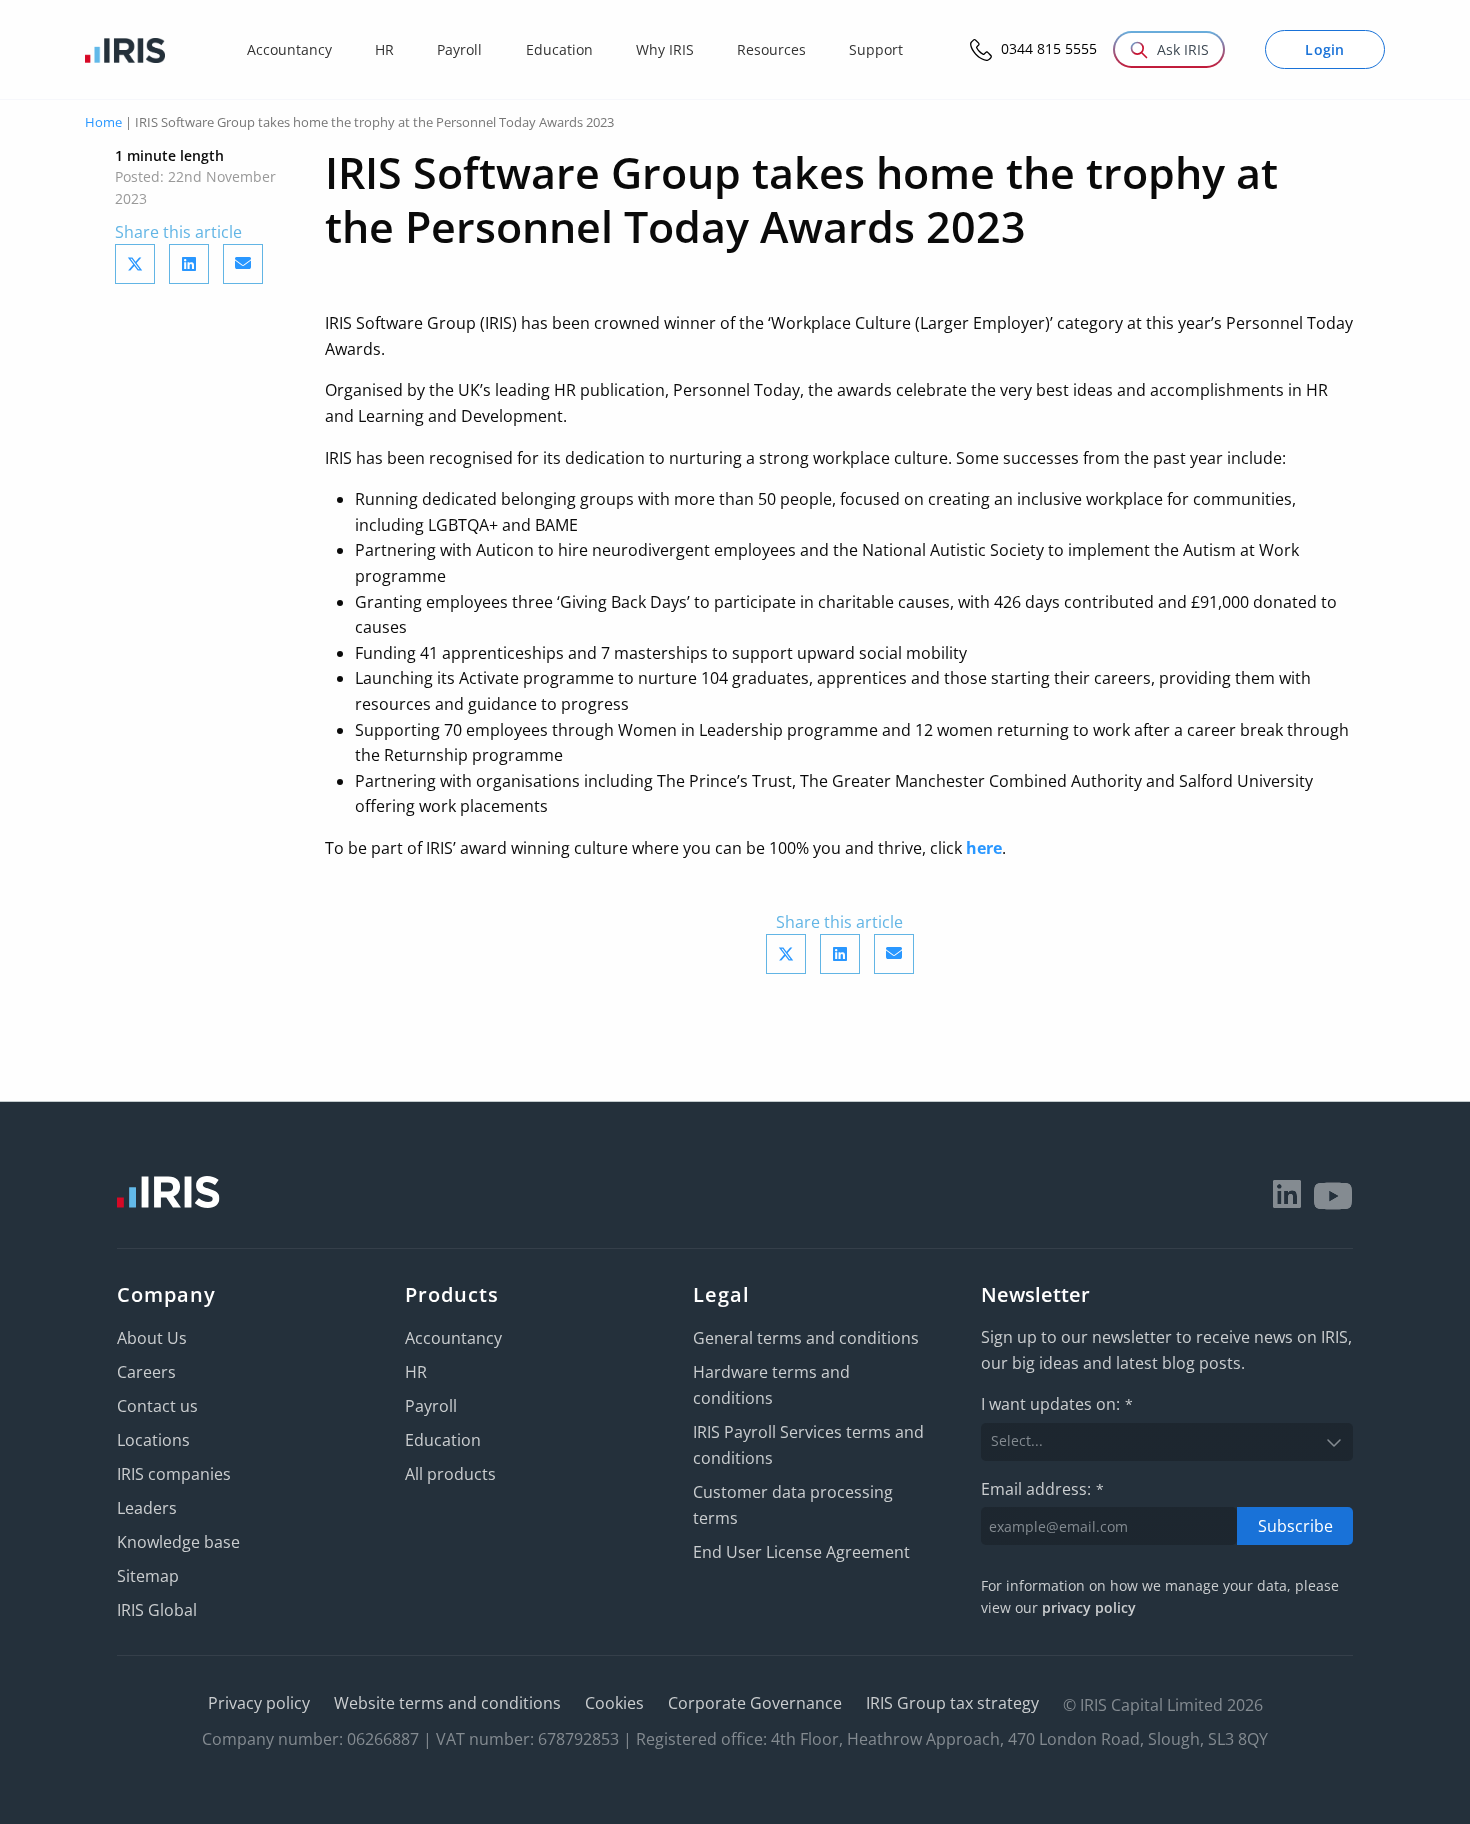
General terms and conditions (806, 1338)
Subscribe (1295, 1526)
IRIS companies (174, 1474)
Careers (146, 1372)
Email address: (1042, 1489)
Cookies (614, 1703)
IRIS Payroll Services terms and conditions (808, 1445)
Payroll (431, 1406)
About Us (152, 1338)
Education (443, 1440)
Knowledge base (178, 1542)
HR (416, 1372)
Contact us (157, 1406)
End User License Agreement (801, 1552)
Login (1325, 49)
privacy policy (1089, 1607)
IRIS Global (157, 1610)
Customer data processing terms (793, 1505)
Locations (153, 1440)
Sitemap (148, 1576)
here (984, 848)
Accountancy (453, 1338)
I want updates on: (1057, 1404)
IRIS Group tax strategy (952, 1703)
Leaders (147, 1508)
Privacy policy (259, 1703)
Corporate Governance (755, 1703)
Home (103, 122)
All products (450, 1474)
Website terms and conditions (447, 1703)
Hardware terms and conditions (771, 1385)
